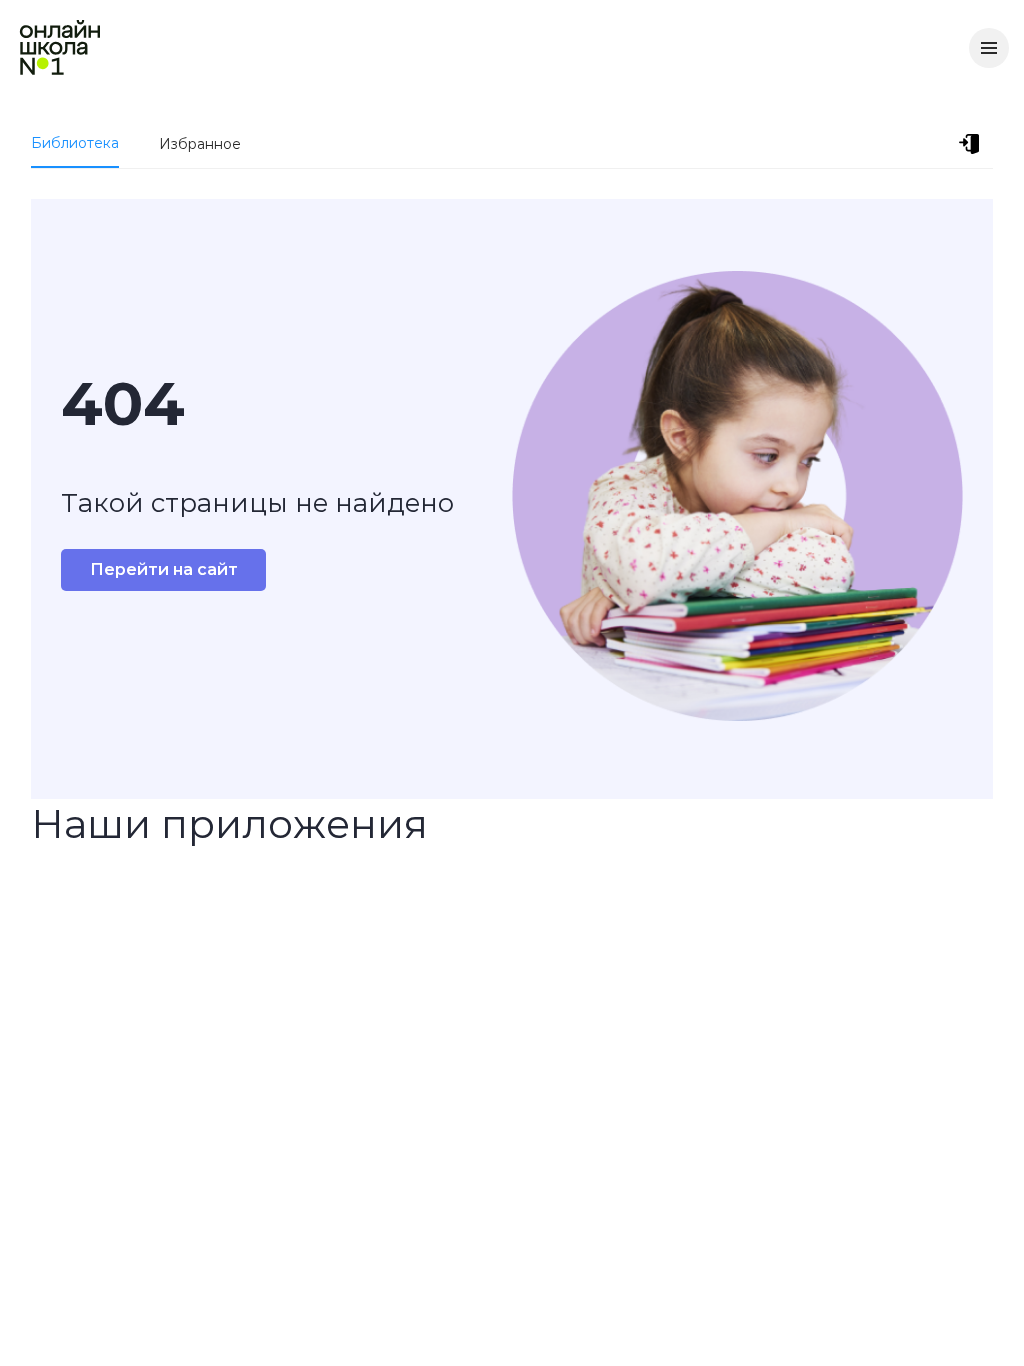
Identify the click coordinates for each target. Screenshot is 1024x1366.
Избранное (200, 144)
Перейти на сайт (164, 569)
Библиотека (75, 143)
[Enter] (973, 144)
